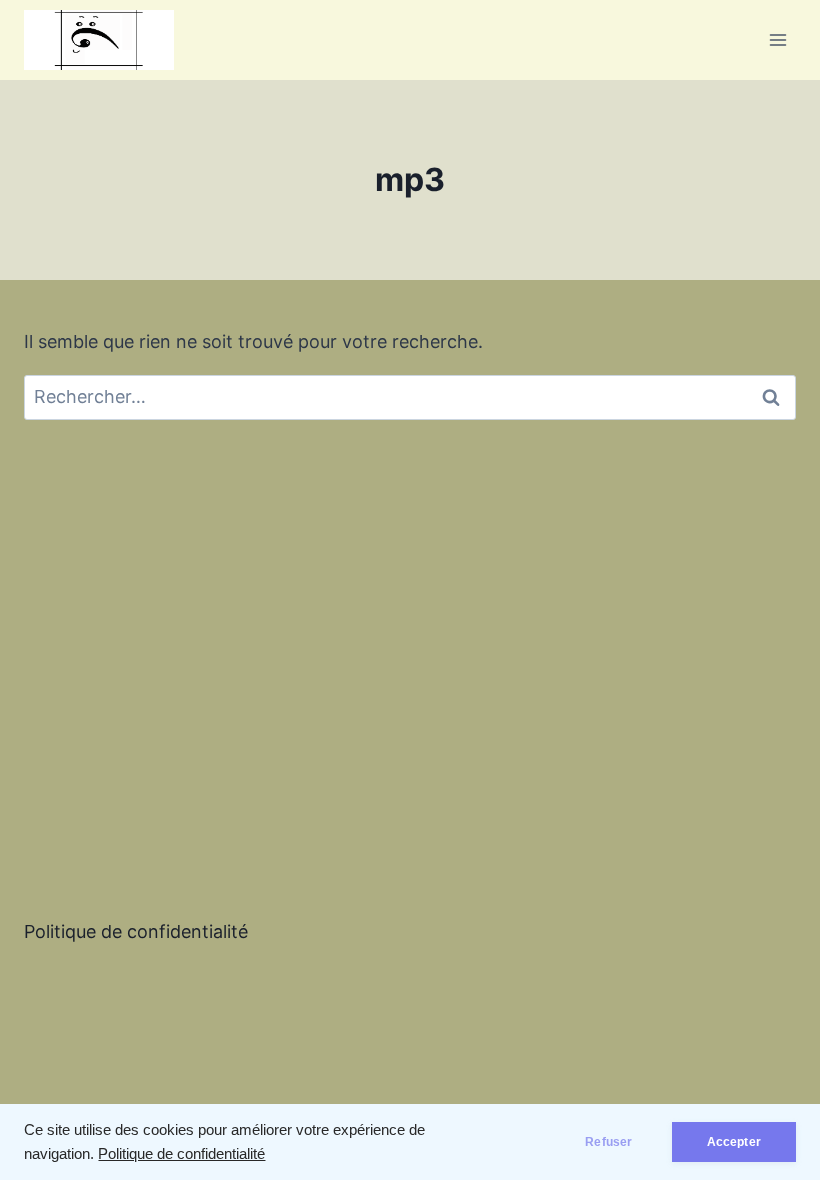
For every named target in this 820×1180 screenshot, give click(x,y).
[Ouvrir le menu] (777, 39)
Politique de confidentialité (181, 1154)
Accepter (734, 1142)
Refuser (608, 1142)
